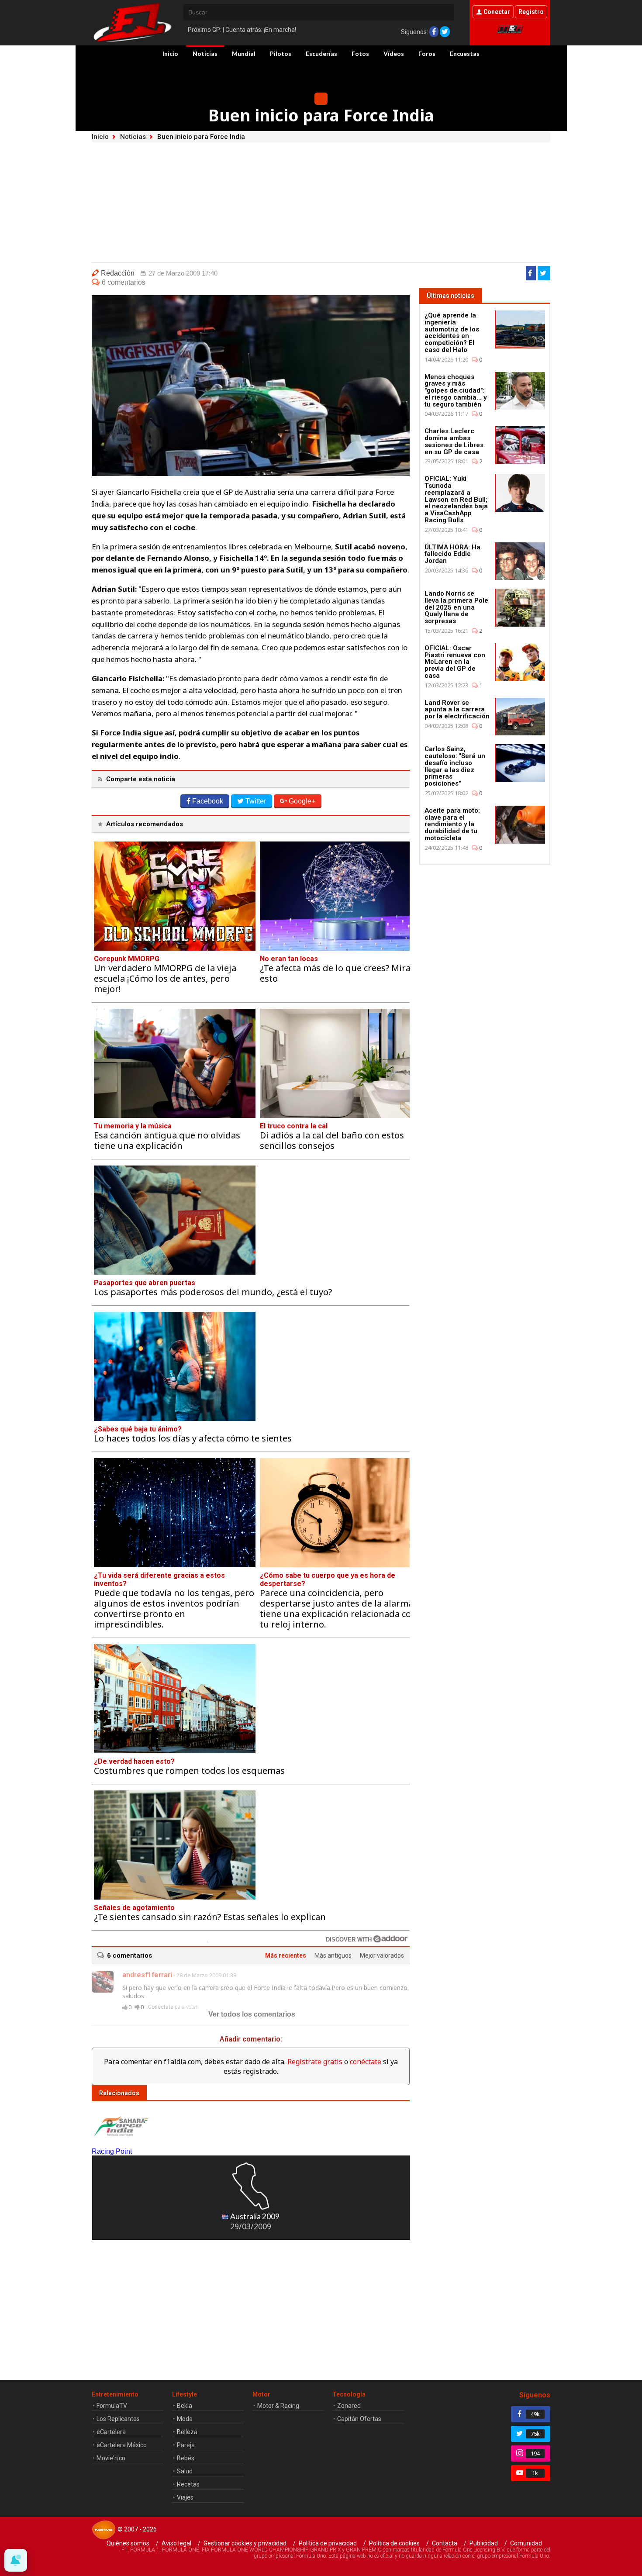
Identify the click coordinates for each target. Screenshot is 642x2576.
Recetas (188, 2484)
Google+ (302, 801)
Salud (185, 2471)
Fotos (360, 53)
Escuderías (321, 53)
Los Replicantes (118, 2419)
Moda (185, 2419)
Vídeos (394, 53)
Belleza (187, 2432)
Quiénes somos (128, 2543)
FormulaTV (112, 2406)
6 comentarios (124, 282)
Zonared (349, 2406)
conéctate (366, 2062)
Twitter (256, 801)
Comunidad (526, 2543)
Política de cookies (394, 2543)
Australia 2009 (254, 2216)
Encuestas (465, 53)
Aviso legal (176, 2543)
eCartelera (111, 2432)
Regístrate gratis (315, 2062)
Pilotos (281, 53)
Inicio (170, 53)
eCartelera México (122, 2445)
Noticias (205, 53)
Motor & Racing (278, 2406)
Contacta (445, 2543)
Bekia (185, 2406)
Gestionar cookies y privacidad (245, 2543)
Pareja (186, 2445)
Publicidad (484, 2543)
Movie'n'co (111, 2458)
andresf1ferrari (147, 1975)
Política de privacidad (328, 2543)
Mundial (244, 53)
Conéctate (161, 2007)
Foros (427, 53)
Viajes (185, 2497)
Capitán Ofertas (359, 2419)
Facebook (208, 801)
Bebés (186, 2458)
